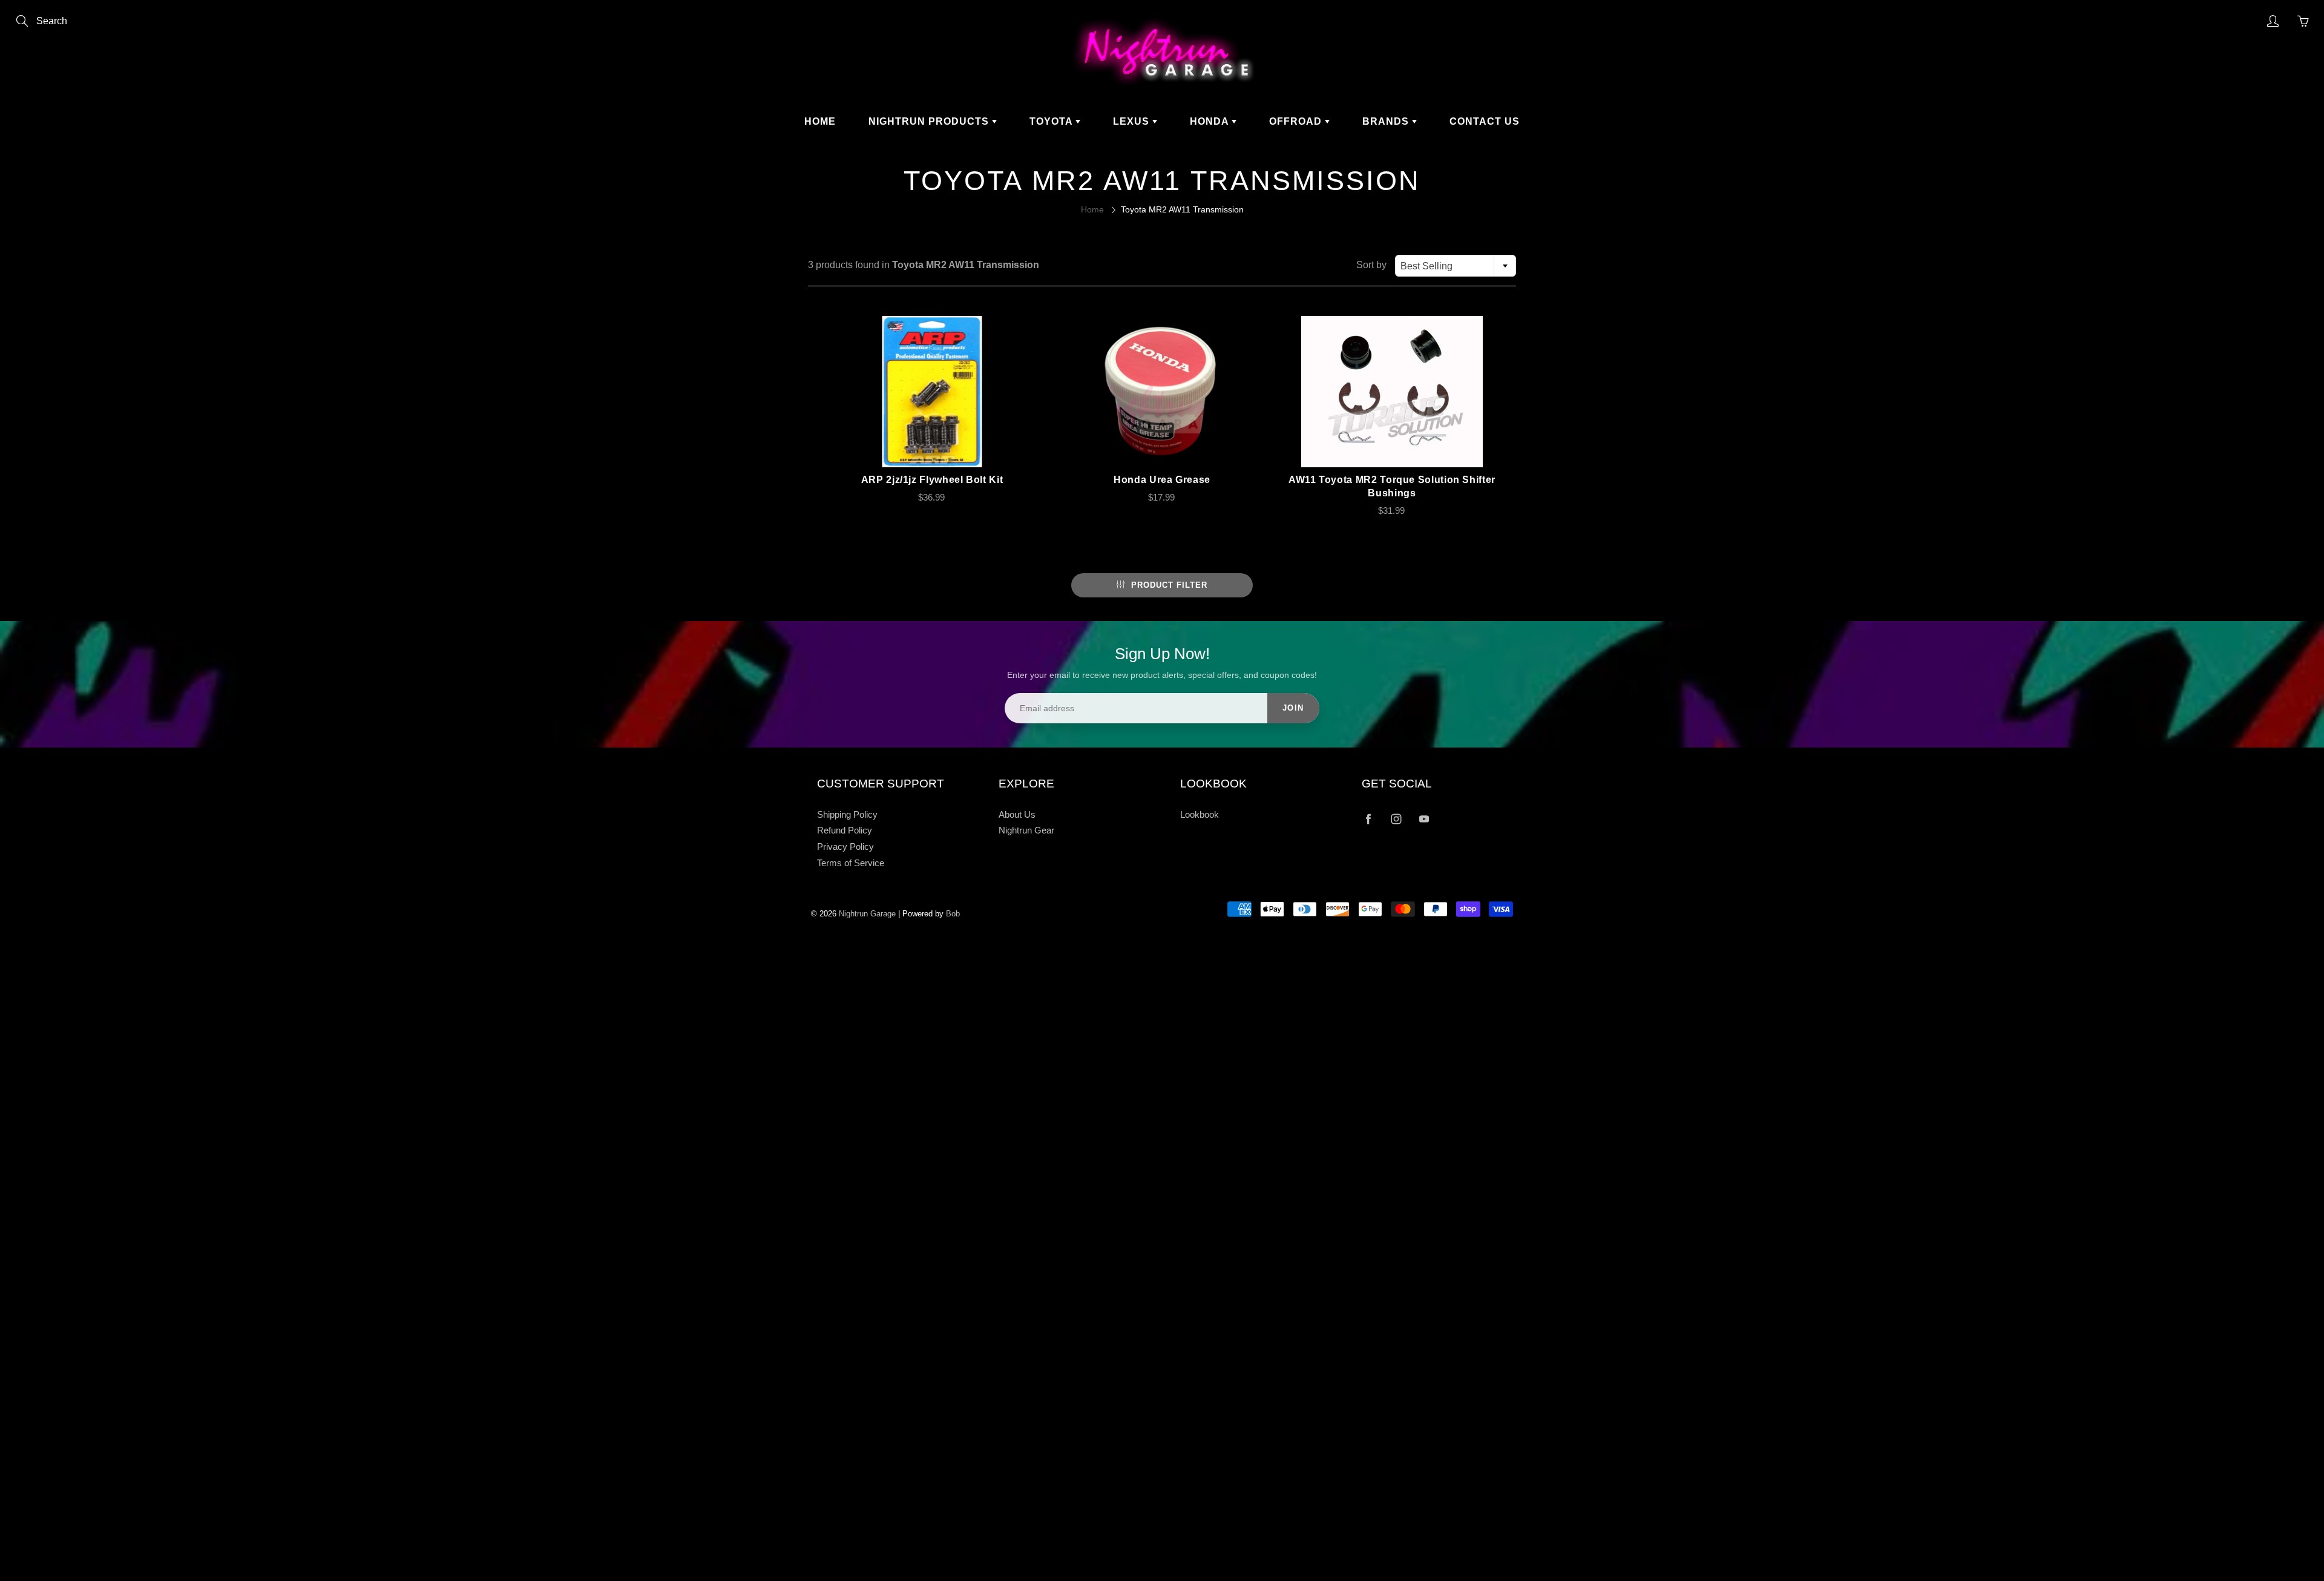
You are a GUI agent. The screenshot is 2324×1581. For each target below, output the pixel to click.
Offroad (1297, 121)
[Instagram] (1396, 819)
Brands (1387, 121)
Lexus (1133, 121)
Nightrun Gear (1026, 830)
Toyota (1052, 121)
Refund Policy (845, 830)
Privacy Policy (845, 847)
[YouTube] (1424, 819)
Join (1293, 708)
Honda (1211, 121)
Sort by (1371, 265)
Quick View (932, 392)
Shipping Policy (847, 815)
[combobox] (1456, 266)
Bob (953, 914)
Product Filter (1169, 585)
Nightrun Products (930, 121)
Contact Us (1485, 121)
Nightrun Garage (867, 914)
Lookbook (1200, 815)
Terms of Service (851, 863)
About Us (1017, 815)
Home (820, 121)
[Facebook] (1368, 819)
